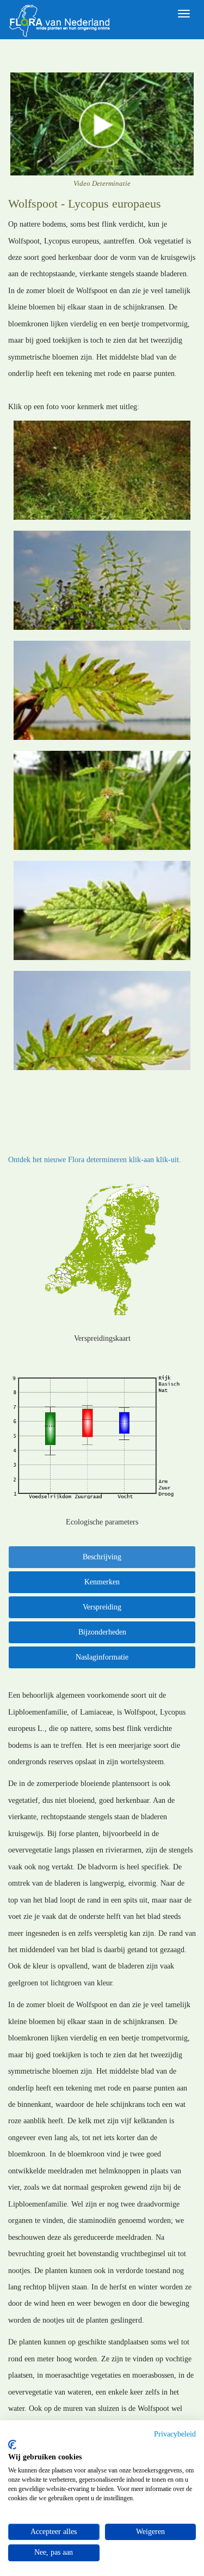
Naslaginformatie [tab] (102, 1657)
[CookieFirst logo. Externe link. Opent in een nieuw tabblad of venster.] (12, 2445)
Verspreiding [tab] (102, 1607)
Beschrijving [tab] (102, 1557)
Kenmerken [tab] (102, 1582)
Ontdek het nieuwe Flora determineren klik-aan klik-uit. (95, 1160)
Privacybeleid (175, 2434)
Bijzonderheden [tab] (102, 1632)
